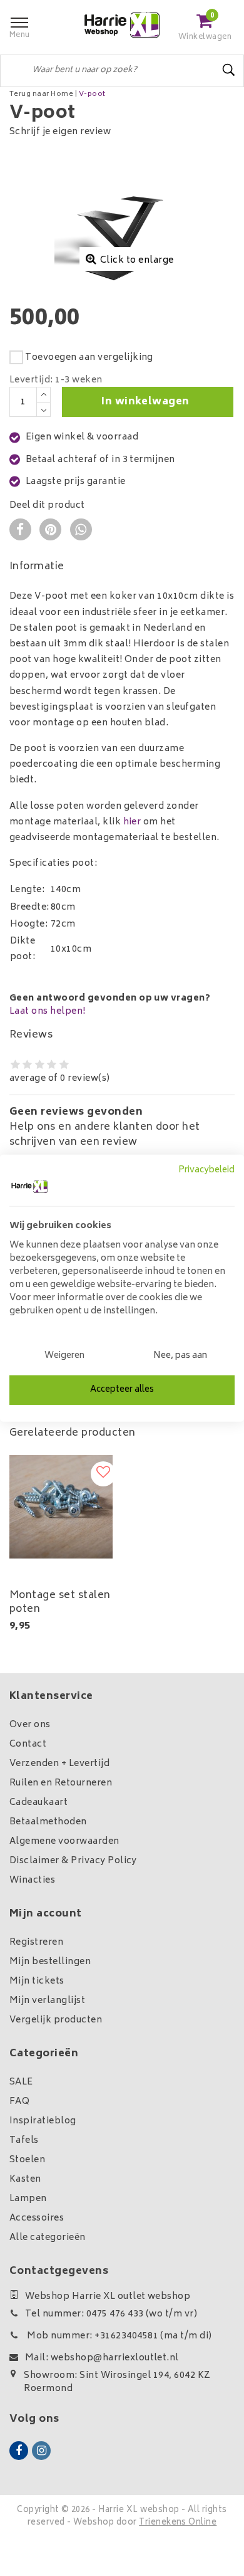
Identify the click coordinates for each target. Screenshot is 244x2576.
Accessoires (37, 2218)
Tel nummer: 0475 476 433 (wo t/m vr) (111, 2314)
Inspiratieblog (43, 2121)
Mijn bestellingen (50, 1962)
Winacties (32, 1880)
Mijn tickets (37, 1981)
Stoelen (27, 2160)
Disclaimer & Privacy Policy (73, 1861)
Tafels (24, 2141)
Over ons (30, 1725)
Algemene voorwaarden (64, 1842)
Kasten (25, 2179)
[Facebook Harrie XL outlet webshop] (19, 2451)
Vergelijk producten (56, 2020)
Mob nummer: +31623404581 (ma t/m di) (119, 2336)
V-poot (92, 94)
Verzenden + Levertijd (59, 1764)
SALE (21, 2082)
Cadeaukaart (38, 1803)
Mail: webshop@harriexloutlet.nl (102, 2358)
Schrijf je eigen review (60, 132)
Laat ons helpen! (48, 1012)
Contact (28, 1744)
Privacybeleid (206, 1170)
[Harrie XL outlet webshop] (122, 25)
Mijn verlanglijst (47, 2001)
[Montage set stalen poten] (61, 1507)
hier (132, 822)
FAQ (19, 2102)
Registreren (36, 1943)
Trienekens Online (178, 2523)
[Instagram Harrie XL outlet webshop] (41, 2451)
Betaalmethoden (48, 1822)
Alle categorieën (48, 2238)
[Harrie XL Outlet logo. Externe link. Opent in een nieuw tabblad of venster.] (29, 1187)
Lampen (28, 2199)
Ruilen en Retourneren (61, 1783)
